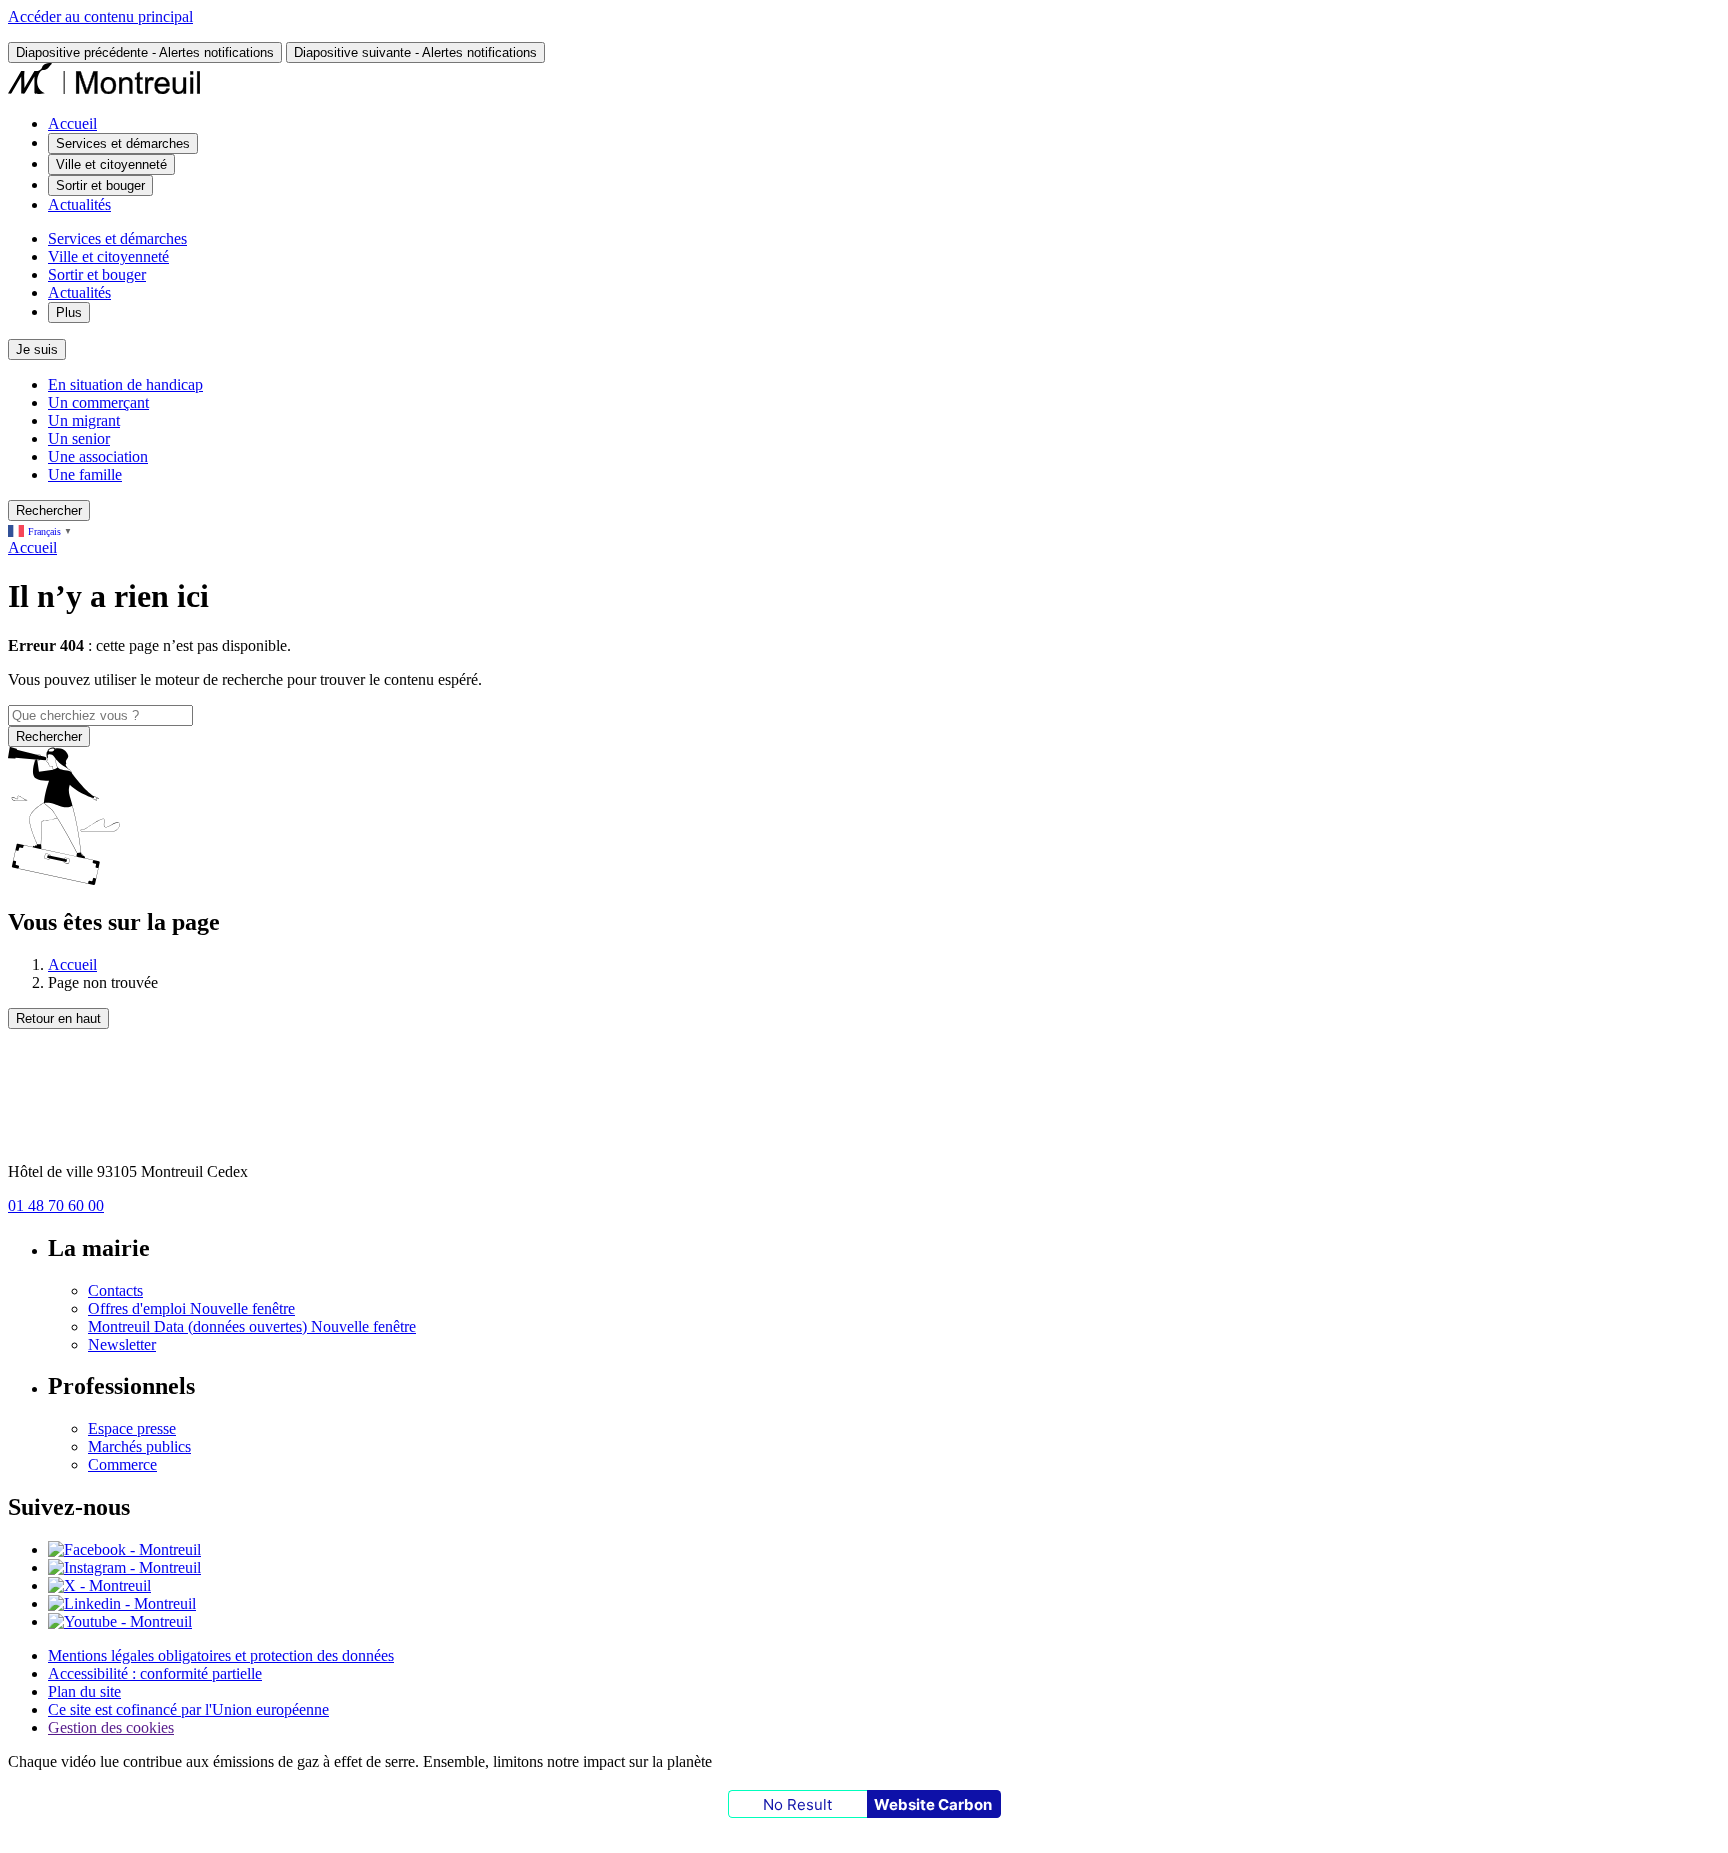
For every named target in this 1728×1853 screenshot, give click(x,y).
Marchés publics (139, 1446)
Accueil (72, 123)
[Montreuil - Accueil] (104, 89)
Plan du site (84, 1691)
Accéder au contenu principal (100, 16)
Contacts (115, 1290)
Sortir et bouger (97, 274)
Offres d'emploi (191, 1308)
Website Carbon (933, 1804)
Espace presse (132, 1428)
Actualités (79, 204)
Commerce (122, 1464)
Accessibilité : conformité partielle (155, 1673)
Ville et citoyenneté (108, 256)
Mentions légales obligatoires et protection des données (221, 1655)
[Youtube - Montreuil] (120, 1621)
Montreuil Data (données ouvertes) (252, 1326)
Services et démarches (117, 238)
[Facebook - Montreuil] (124, 1549)
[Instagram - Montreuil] (124, 1567)
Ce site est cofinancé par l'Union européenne (188, 1709)
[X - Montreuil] (99, 1585)
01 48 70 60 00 (56, 1205)
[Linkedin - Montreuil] (122, 1603)
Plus (69, 312)
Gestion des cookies (111, 1727)
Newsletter (122, 1344)
